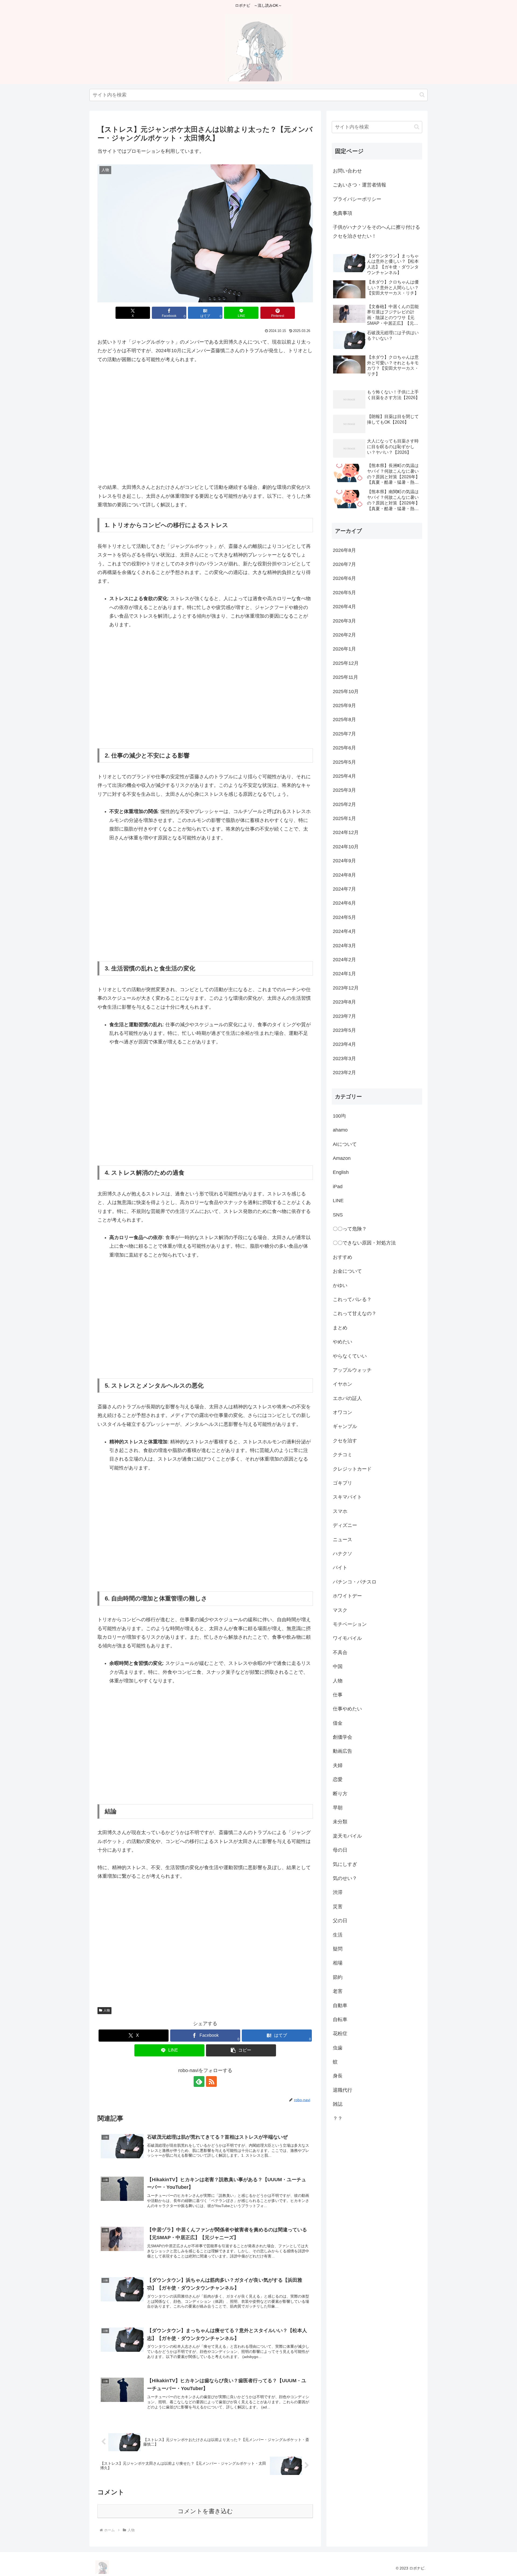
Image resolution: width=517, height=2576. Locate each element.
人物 (107, 2010)
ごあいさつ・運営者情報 (359, 185)
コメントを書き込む (205, 2511)
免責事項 (343, 213)
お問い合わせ (347, 171)
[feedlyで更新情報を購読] (199, 2081)
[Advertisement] (205, 428)
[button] (422, 95)
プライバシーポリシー (357, 199)
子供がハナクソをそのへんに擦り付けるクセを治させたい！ (376, 231)
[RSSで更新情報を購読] (211, 2081)
